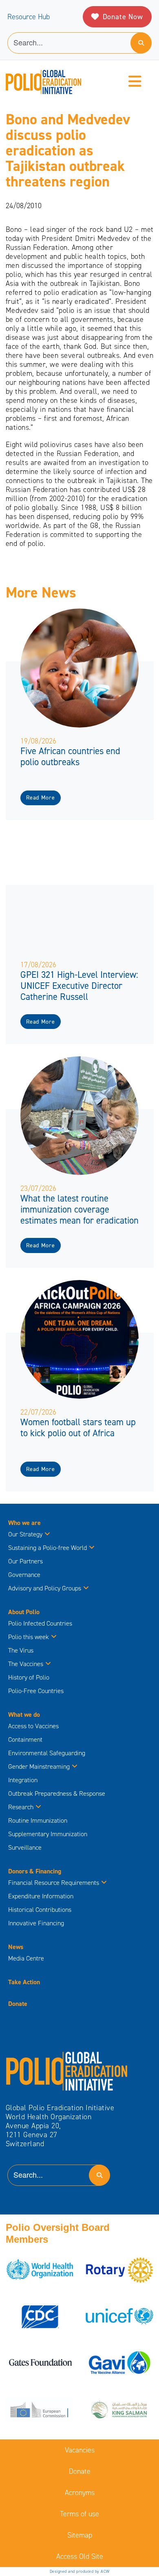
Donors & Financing (35, 1871)
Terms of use (79, 2514)
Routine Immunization (38, 1820)
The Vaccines (26, 1664)
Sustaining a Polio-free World (47, 1548)
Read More (40, 798)
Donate (18, 2004)
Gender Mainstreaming (39, 1766)
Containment (25, 1739)
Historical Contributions (40, 1910)
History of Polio (29, 1677)
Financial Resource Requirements (54, 1883)
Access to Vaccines (34, 1726)
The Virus (21, 1650)
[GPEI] (67, 2071)
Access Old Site (80, 2556)
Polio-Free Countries (36, 1691)
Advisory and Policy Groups (45, 1588)
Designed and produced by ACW (80, 2571)
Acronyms (80, 2493)
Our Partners (25, 1561)
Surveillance (25, 1847)
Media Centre (26, 1958)
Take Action (24, 1982)
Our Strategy (25, 1534)
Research (21, 1807)
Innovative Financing (36, 1923)
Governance (24, 1575)
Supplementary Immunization (48, 1834)
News (16, 1947)
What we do (24, 1715)
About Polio (24, 1612)
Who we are (24, 1523)
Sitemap (80, 2535)
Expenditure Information (41, 1896)
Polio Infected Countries (40, 1623)
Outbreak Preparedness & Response (57, 1793)
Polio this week (29, 1637)
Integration (23, 1780)
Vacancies (80, 2450)
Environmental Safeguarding (47, 1753)
